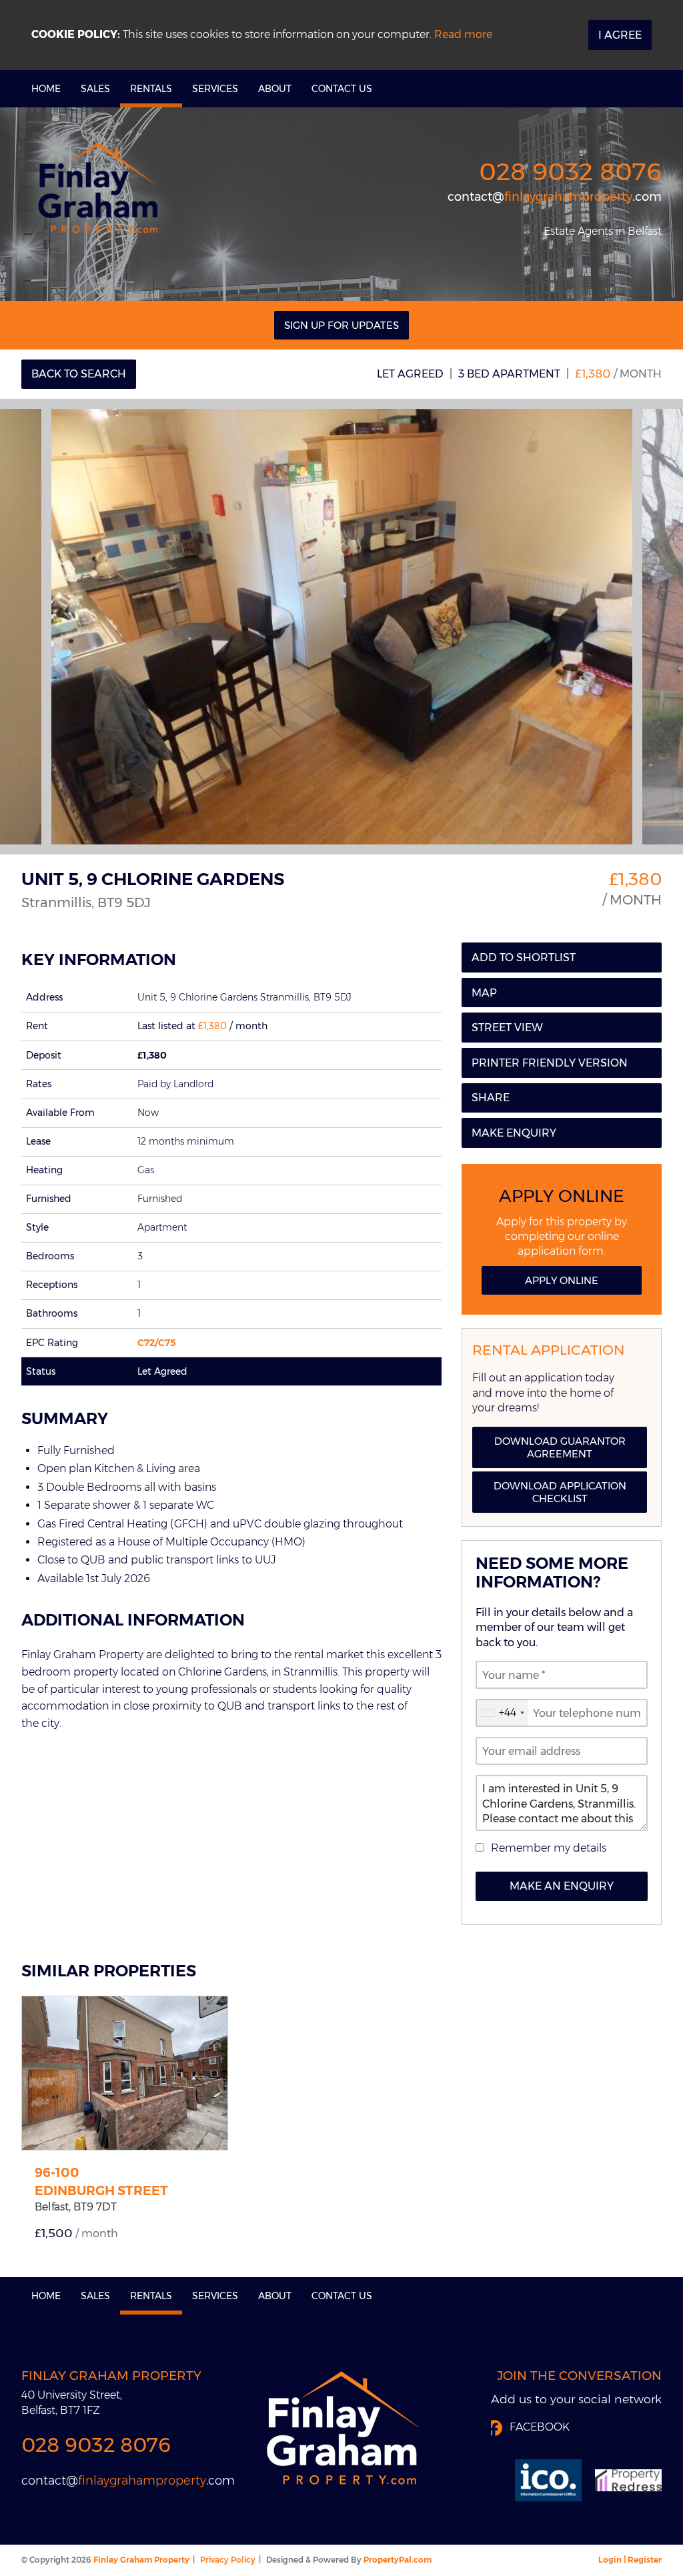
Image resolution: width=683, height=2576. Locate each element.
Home (46, 89)
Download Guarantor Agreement (560, 1447)
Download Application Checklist (560, 1492)
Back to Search (79, 374)
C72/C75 (157, 1343)
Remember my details (549, 1848)
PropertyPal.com (398, 2560)
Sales (95, 89)
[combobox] (502, 1713)
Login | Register (630, 2560)
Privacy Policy (228, 2560)
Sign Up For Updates (341, 325)
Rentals (151, 89)
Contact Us (342, 89)
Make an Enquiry (562, 1886)
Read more (463, 34)
